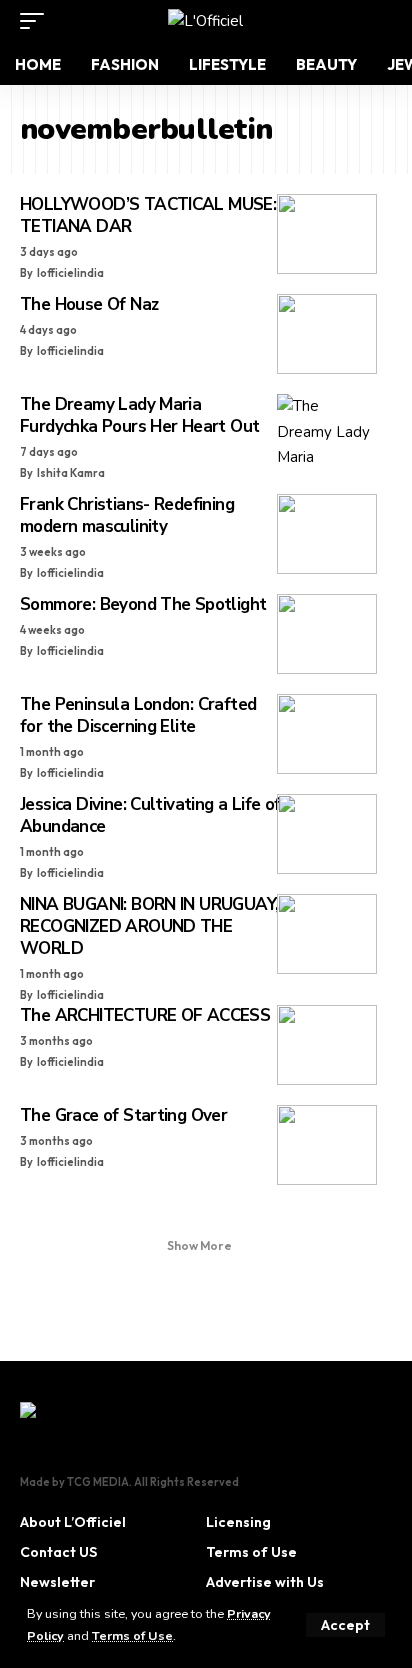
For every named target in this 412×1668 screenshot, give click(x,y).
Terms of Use (132, 1635)
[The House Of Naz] (327, 334)
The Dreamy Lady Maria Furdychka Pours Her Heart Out (139, 415)
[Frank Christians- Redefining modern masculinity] (327, 534)
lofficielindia (70, 273)
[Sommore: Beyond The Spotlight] (327, 634)
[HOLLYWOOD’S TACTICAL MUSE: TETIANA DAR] (327, 234)
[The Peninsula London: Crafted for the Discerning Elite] (327, 734)
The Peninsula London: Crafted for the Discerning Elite (138, 715)
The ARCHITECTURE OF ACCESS (145, 1015)
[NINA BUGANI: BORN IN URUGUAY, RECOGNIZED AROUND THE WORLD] (327, 934)
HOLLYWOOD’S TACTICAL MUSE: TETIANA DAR (148, 215)
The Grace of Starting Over (123, 1115)
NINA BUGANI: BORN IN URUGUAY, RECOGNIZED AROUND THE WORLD (149, 926)
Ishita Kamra (71, 473)
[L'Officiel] (205, 21)
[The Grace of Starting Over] (327, 1145)
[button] (345, 1625)
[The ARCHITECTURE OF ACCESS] (327, 1045)
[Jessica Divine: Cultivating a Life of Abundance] (327, 834)
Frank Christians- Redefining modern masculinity (127, 515)
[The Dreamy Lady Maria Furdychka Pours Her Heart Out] (327, 434)
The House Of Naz (89, 304)
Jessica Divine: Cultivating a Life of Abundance (150, 815)
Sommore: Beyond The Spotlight (143, 604)
